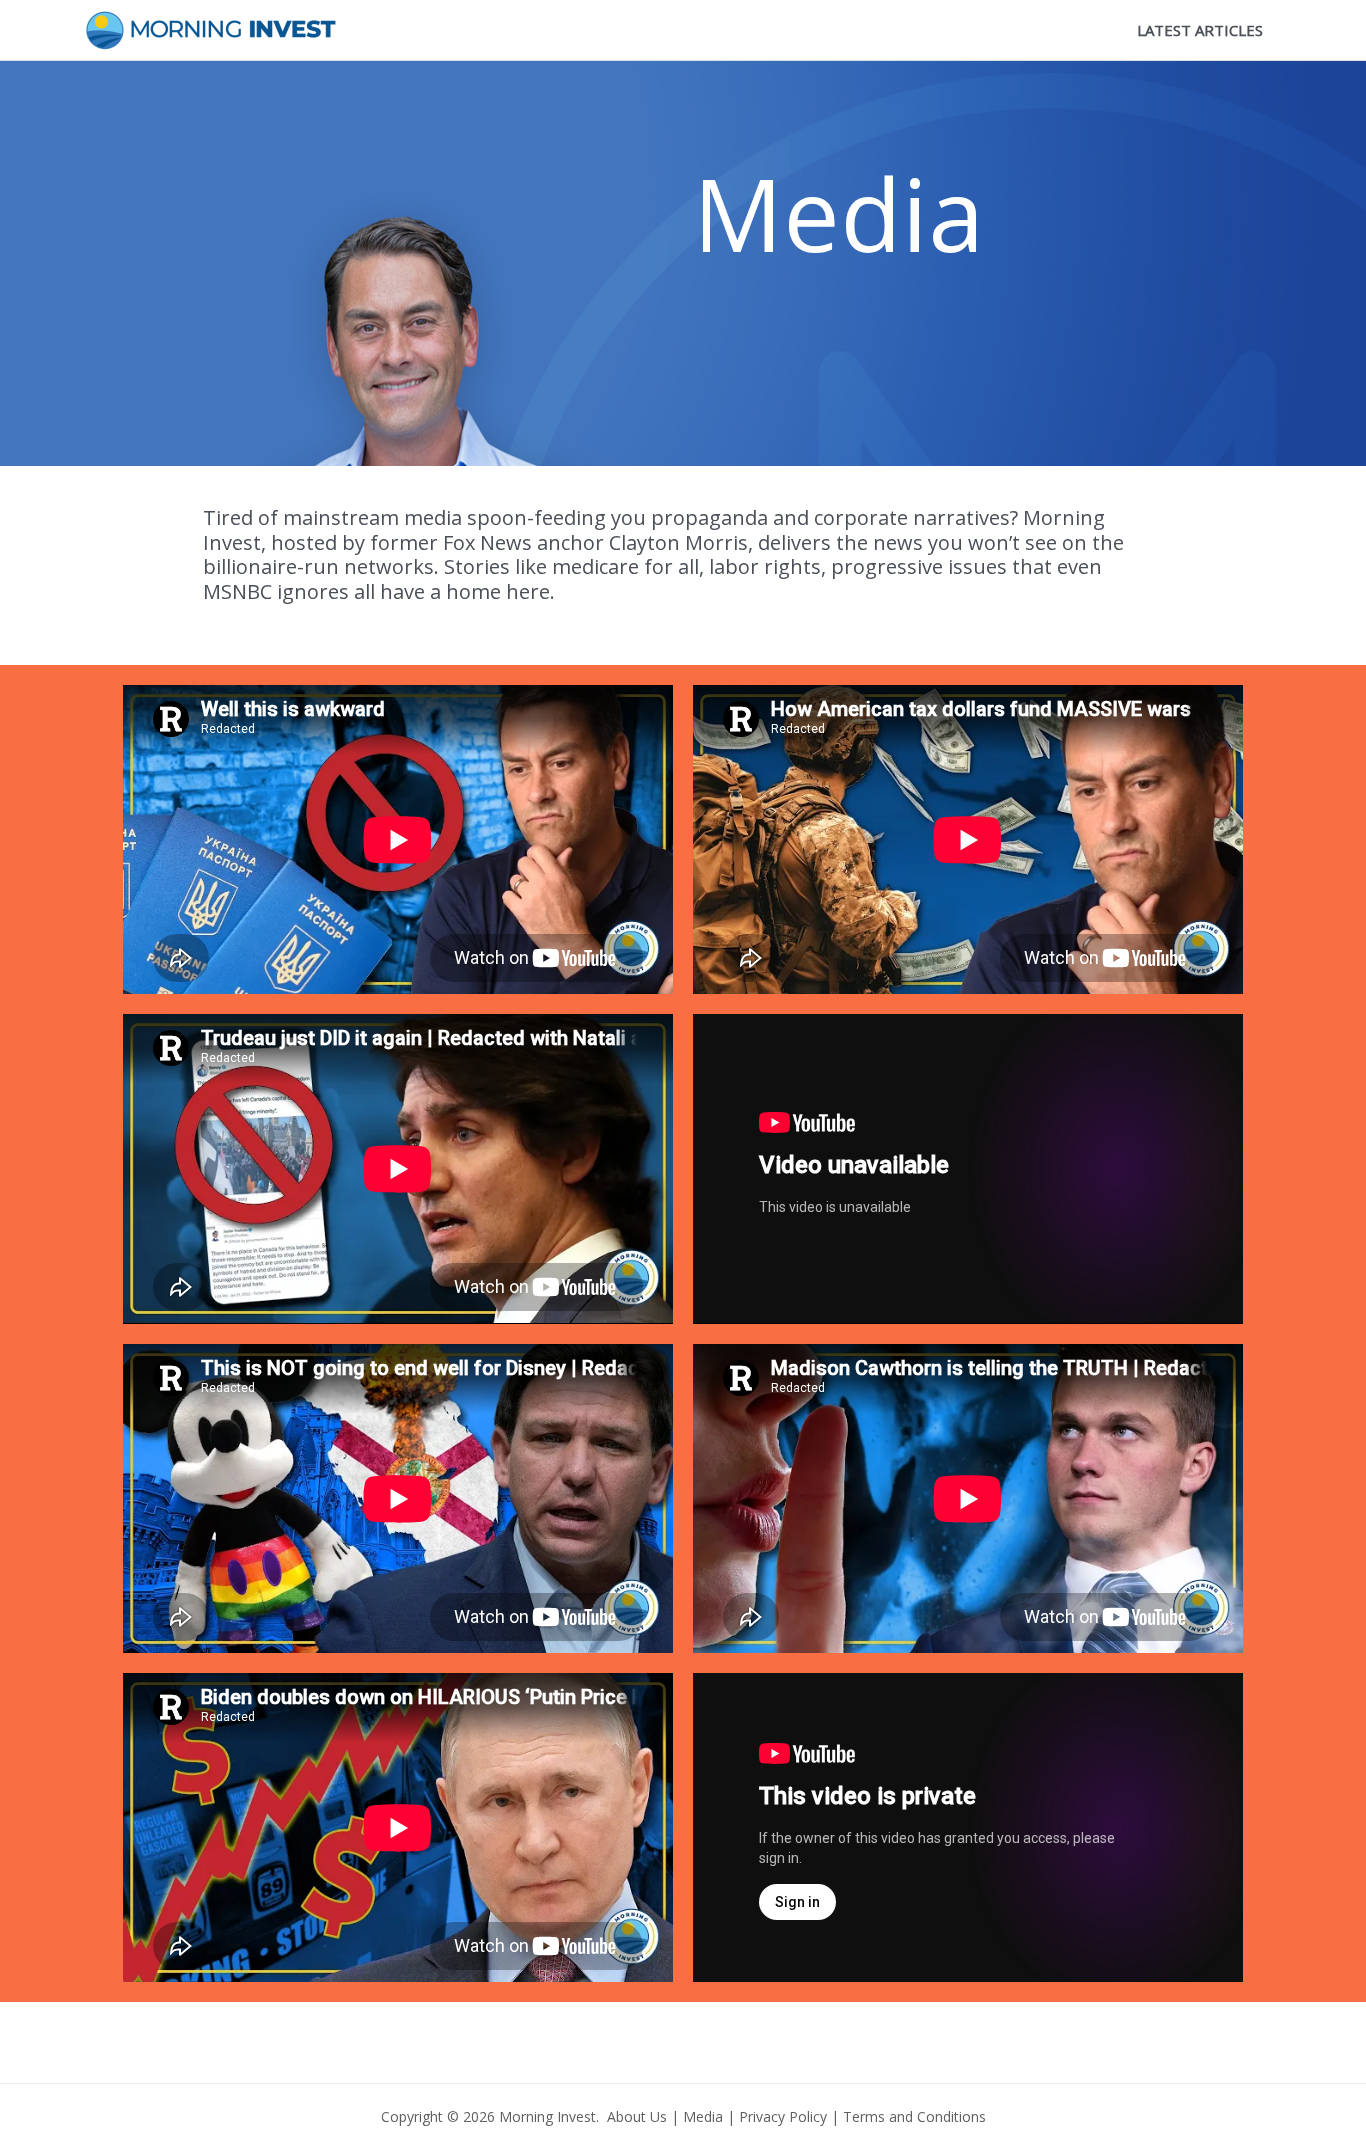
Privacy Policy (783, 2116)
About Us (637, 2116)
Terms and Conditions (914, 2116)
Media (703, 2116)
